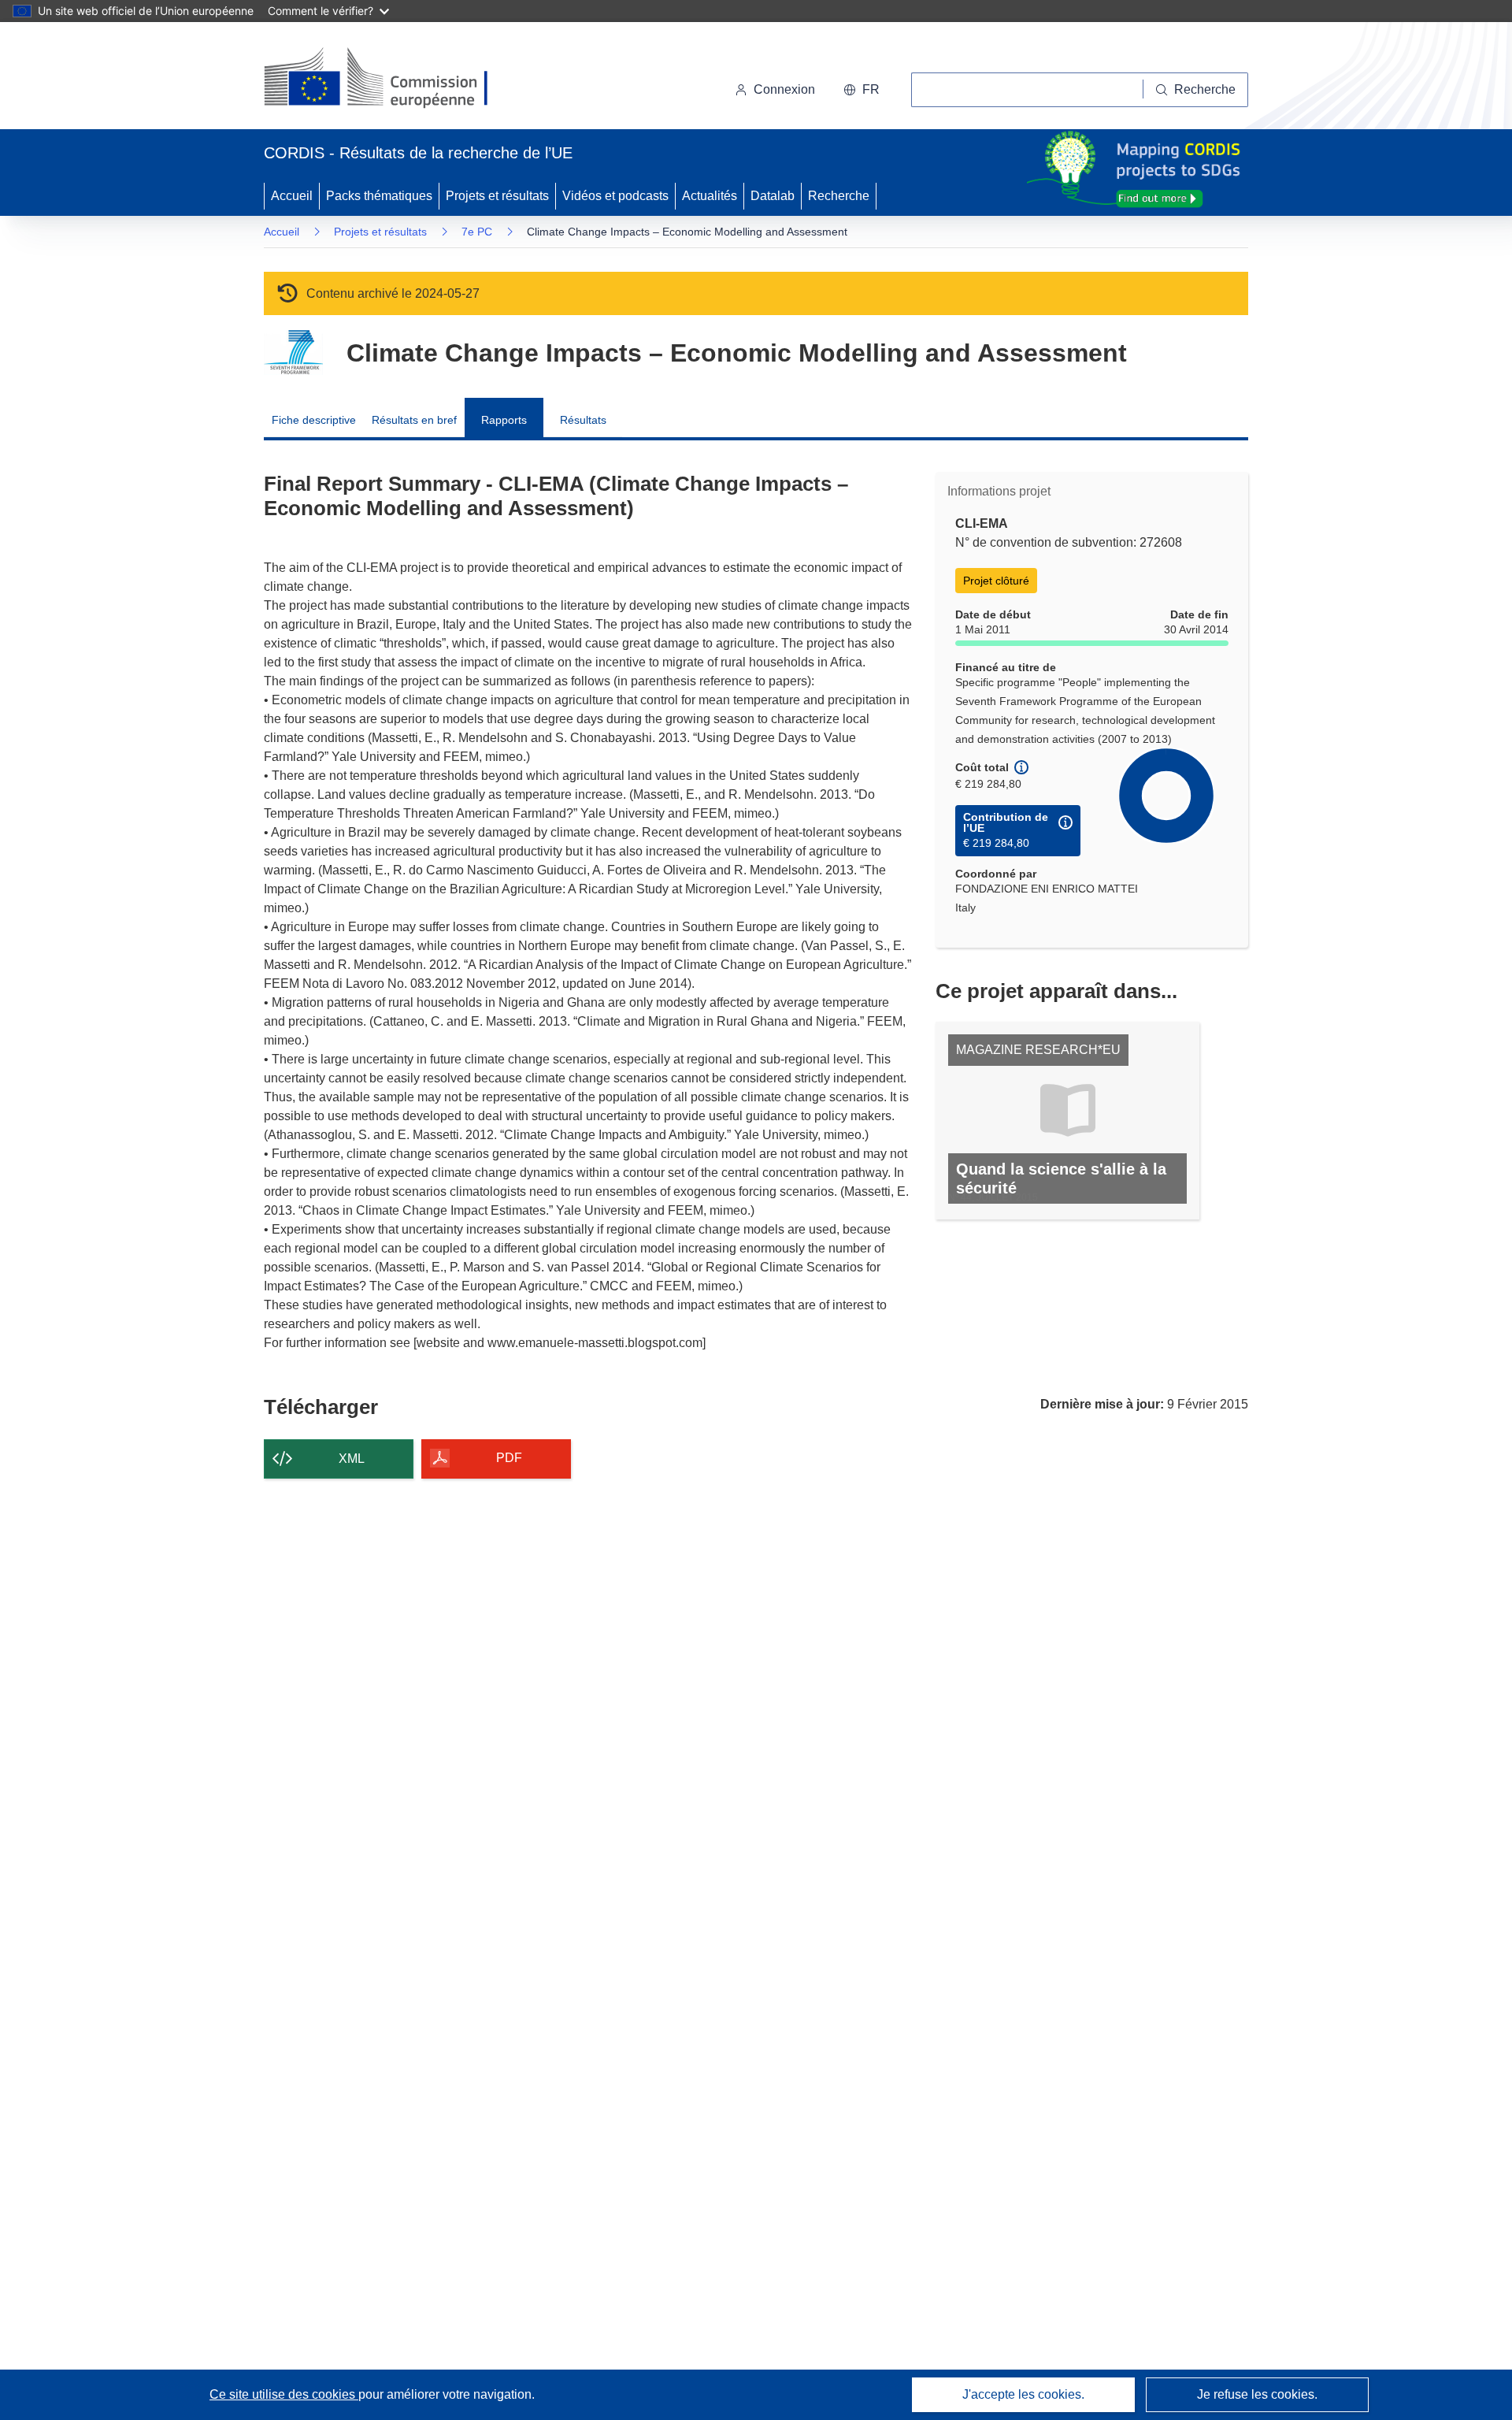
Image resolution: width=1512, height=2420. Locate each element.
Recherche (839, 196)
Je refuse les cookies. (1257, 2394)
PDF (509, 1458)
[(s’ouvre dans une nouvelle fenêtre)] (391, 79)
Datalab (773, 196)
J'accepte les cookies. (1023, 2394)
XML (352, 1459)
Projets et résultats (497, 196)
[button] (862, 90)
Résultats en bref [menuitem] (414, 420)
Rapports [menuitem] (504, 420)
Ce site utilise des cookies (284, 2394)
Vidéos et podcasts (615, 196)
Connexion (784, 89)
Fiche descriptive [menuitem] (314, 420)
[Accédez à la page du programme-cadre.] (293, 353)
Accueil (292, 196)
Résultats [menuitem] (583, 420)
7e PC (477, 232)
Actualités (710, 196)
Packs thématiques (379, 196)
